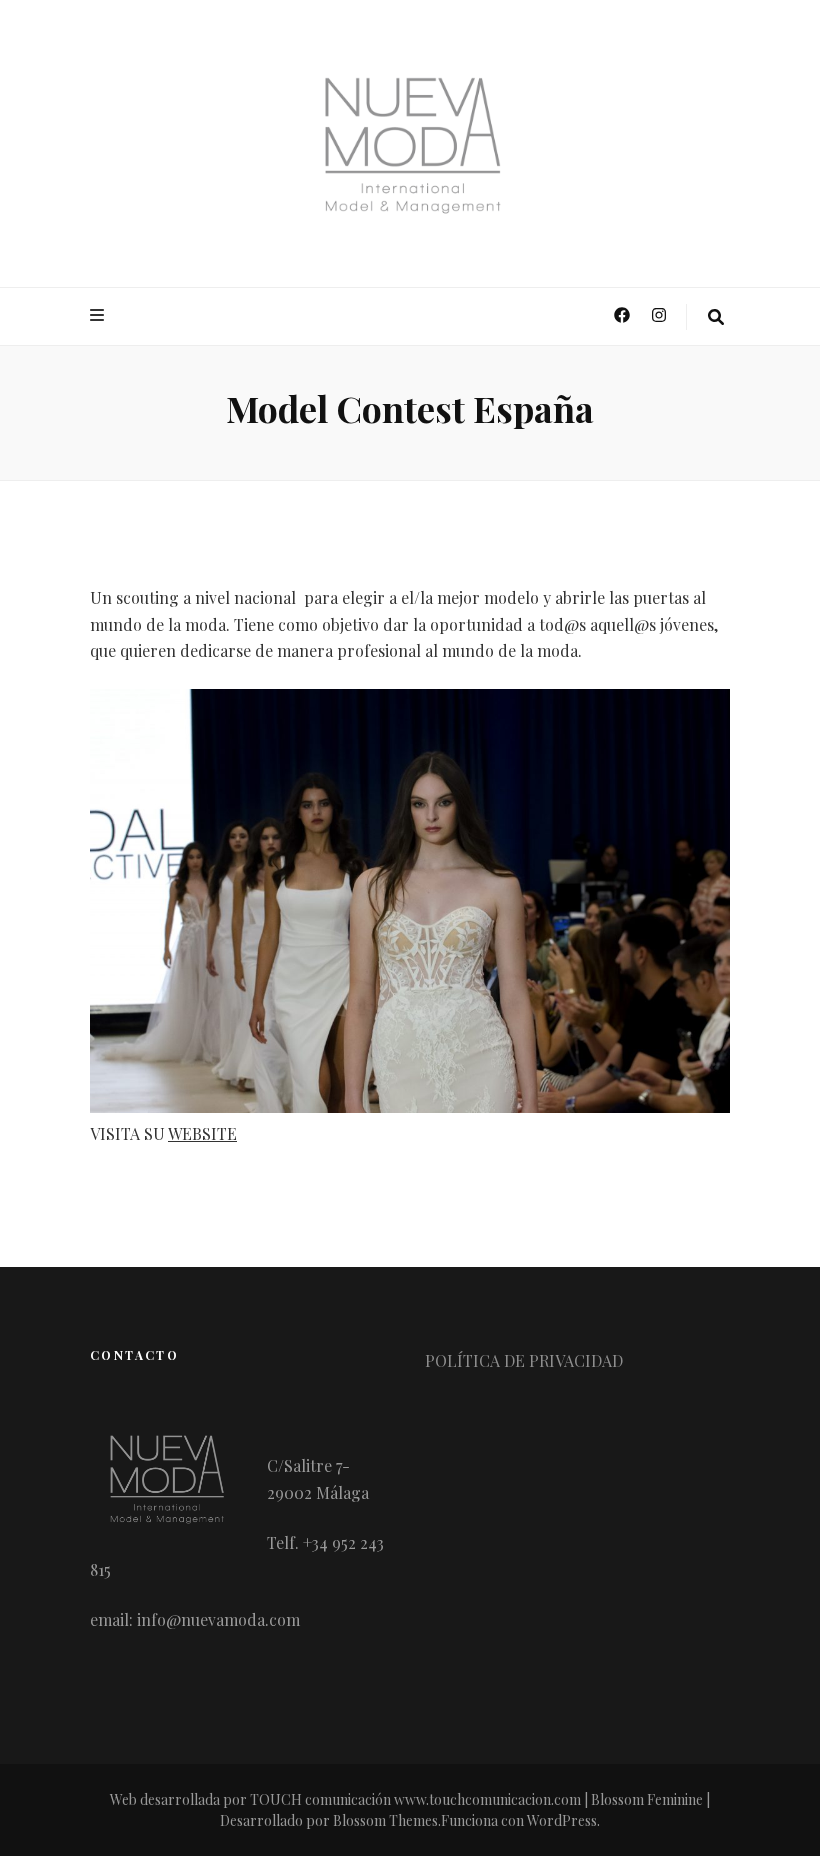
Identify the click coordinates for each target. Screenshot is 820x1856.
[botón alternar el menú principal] (99, 315)
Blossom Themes (385, 1820)
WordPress (562, 1820)
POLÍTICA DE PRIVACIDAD (524, 1360)
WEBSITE (202, 1133)
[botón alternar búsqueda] (716, 317)
